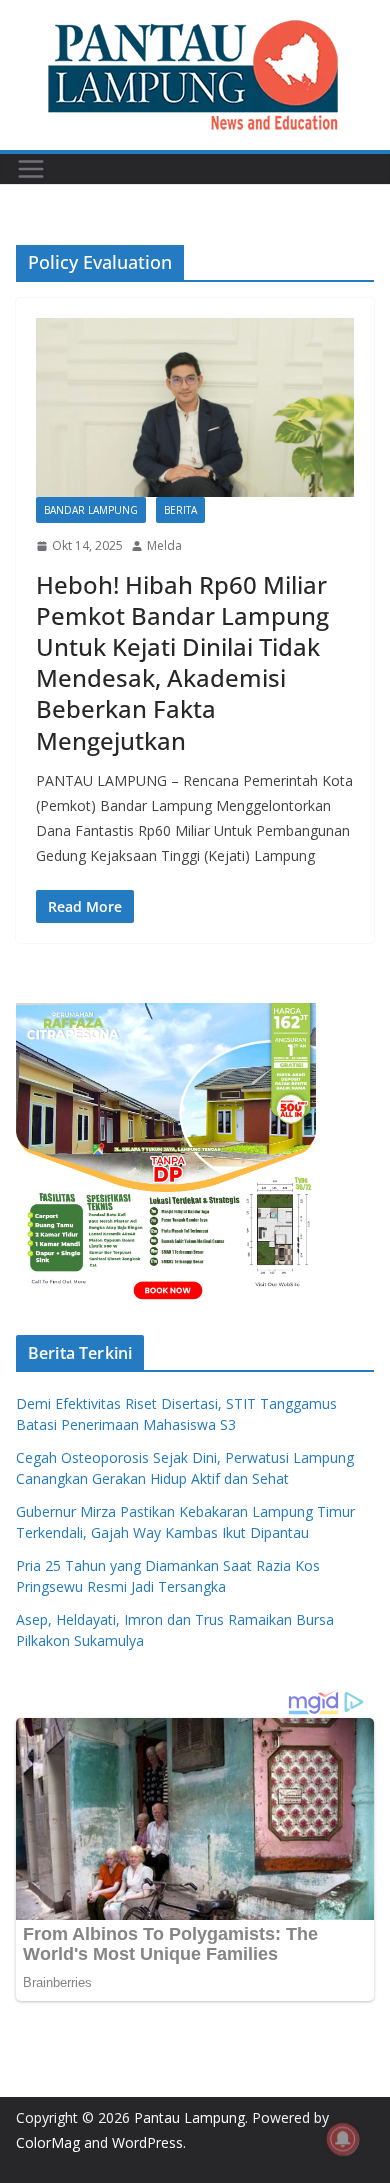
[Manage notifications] (343, 2139)
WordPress (147, 2142)
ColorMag (48, 2142)
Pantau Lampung (189, 2117)
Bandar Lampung (91, 510)
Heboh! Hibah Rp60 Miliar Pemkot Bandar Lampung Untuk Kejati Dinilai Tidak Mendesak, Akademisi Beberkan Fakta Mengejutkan (182, 662)
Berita (180, 510)
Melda (164, 545)
